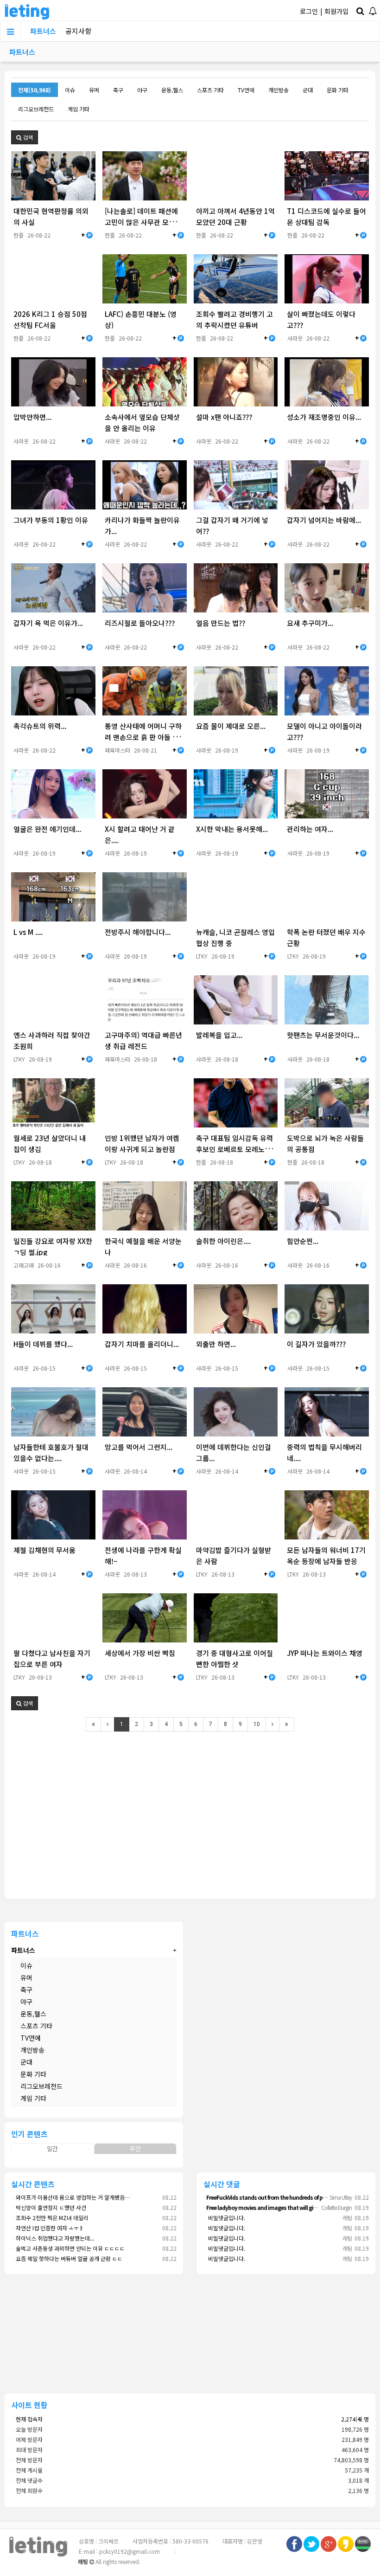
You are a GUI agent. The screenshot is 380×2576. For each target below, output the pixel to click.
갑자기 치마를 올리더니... (142, 1344)
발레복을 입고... (219, 1035)
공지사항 (78, 31)
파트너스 (43, 31)
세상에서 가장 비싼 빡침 (140, 1653)
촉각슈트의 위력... (40, 726)
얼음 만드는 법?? (221, 623)
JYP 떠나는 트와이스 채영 (325, 1653)
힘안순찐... (303, 1241)
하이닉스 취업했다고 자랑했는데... (53, 2238)
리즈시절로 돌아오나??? (140, 623)
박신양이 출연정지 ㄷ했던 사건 (49, 2207)
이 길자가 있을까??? (316, 1344)
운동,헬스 (172, 90)
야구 (142, 90)
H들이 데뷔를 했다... (43, 1344)
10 (257, 1724)
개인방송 (279, 90)
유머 (94, 90)
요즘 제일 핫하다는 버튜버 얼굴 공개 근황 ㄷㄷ (67, 2258)
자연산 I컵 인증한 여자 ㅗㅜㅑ (47, 2228)
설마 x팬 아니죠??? (224, 417)
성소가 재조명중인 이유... (324, 417)
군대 (308, 90)
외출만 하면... (216, 1344)
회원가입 (336, 11)
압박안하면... (32, 417)
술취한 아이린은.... (223, 1241)
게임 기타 (79, 109)
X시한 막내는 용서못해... (232, 829)
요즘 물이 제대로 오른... (231, 726)
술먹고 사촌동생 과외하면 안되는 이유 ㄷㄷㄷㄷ (68, 2248)
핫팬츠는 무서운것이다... (323, 1035)
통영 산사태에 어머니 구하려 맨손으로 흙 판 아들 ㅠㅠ (143, 737)
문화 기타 (338, 90)
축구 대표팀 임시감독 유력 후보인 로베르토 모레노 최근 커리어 (234, 1149)
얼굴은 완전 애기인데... (47, 829)
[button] (25, 137)
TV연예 (246, 90)
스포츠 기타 (210, 90)
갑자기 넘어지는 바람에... (324, 520)
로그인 (309, 11)
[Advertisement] (190, 1809)
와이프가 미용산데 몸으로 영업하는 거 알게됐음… (70, 2197)
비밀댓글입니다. (224, 2218)
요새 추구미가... (310, 623)
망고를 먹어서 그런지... (139, 1447)
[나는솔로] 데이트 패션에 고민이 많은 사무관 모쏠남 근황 (143, 222)
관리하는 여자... (310, 829)
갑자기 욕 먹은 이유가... (48, 623)
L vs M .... (28, 932)
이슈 (70, 90)
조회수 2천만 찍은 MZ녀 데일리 (50, 2218)
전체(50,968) (35, 90)
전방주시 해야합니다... (138, 932)
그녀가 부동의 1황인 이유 (51, 520)
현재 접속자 (29, 2419)
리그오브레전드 (36, 109)
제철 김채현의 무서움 (44, 1550)
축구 (118, 90)
